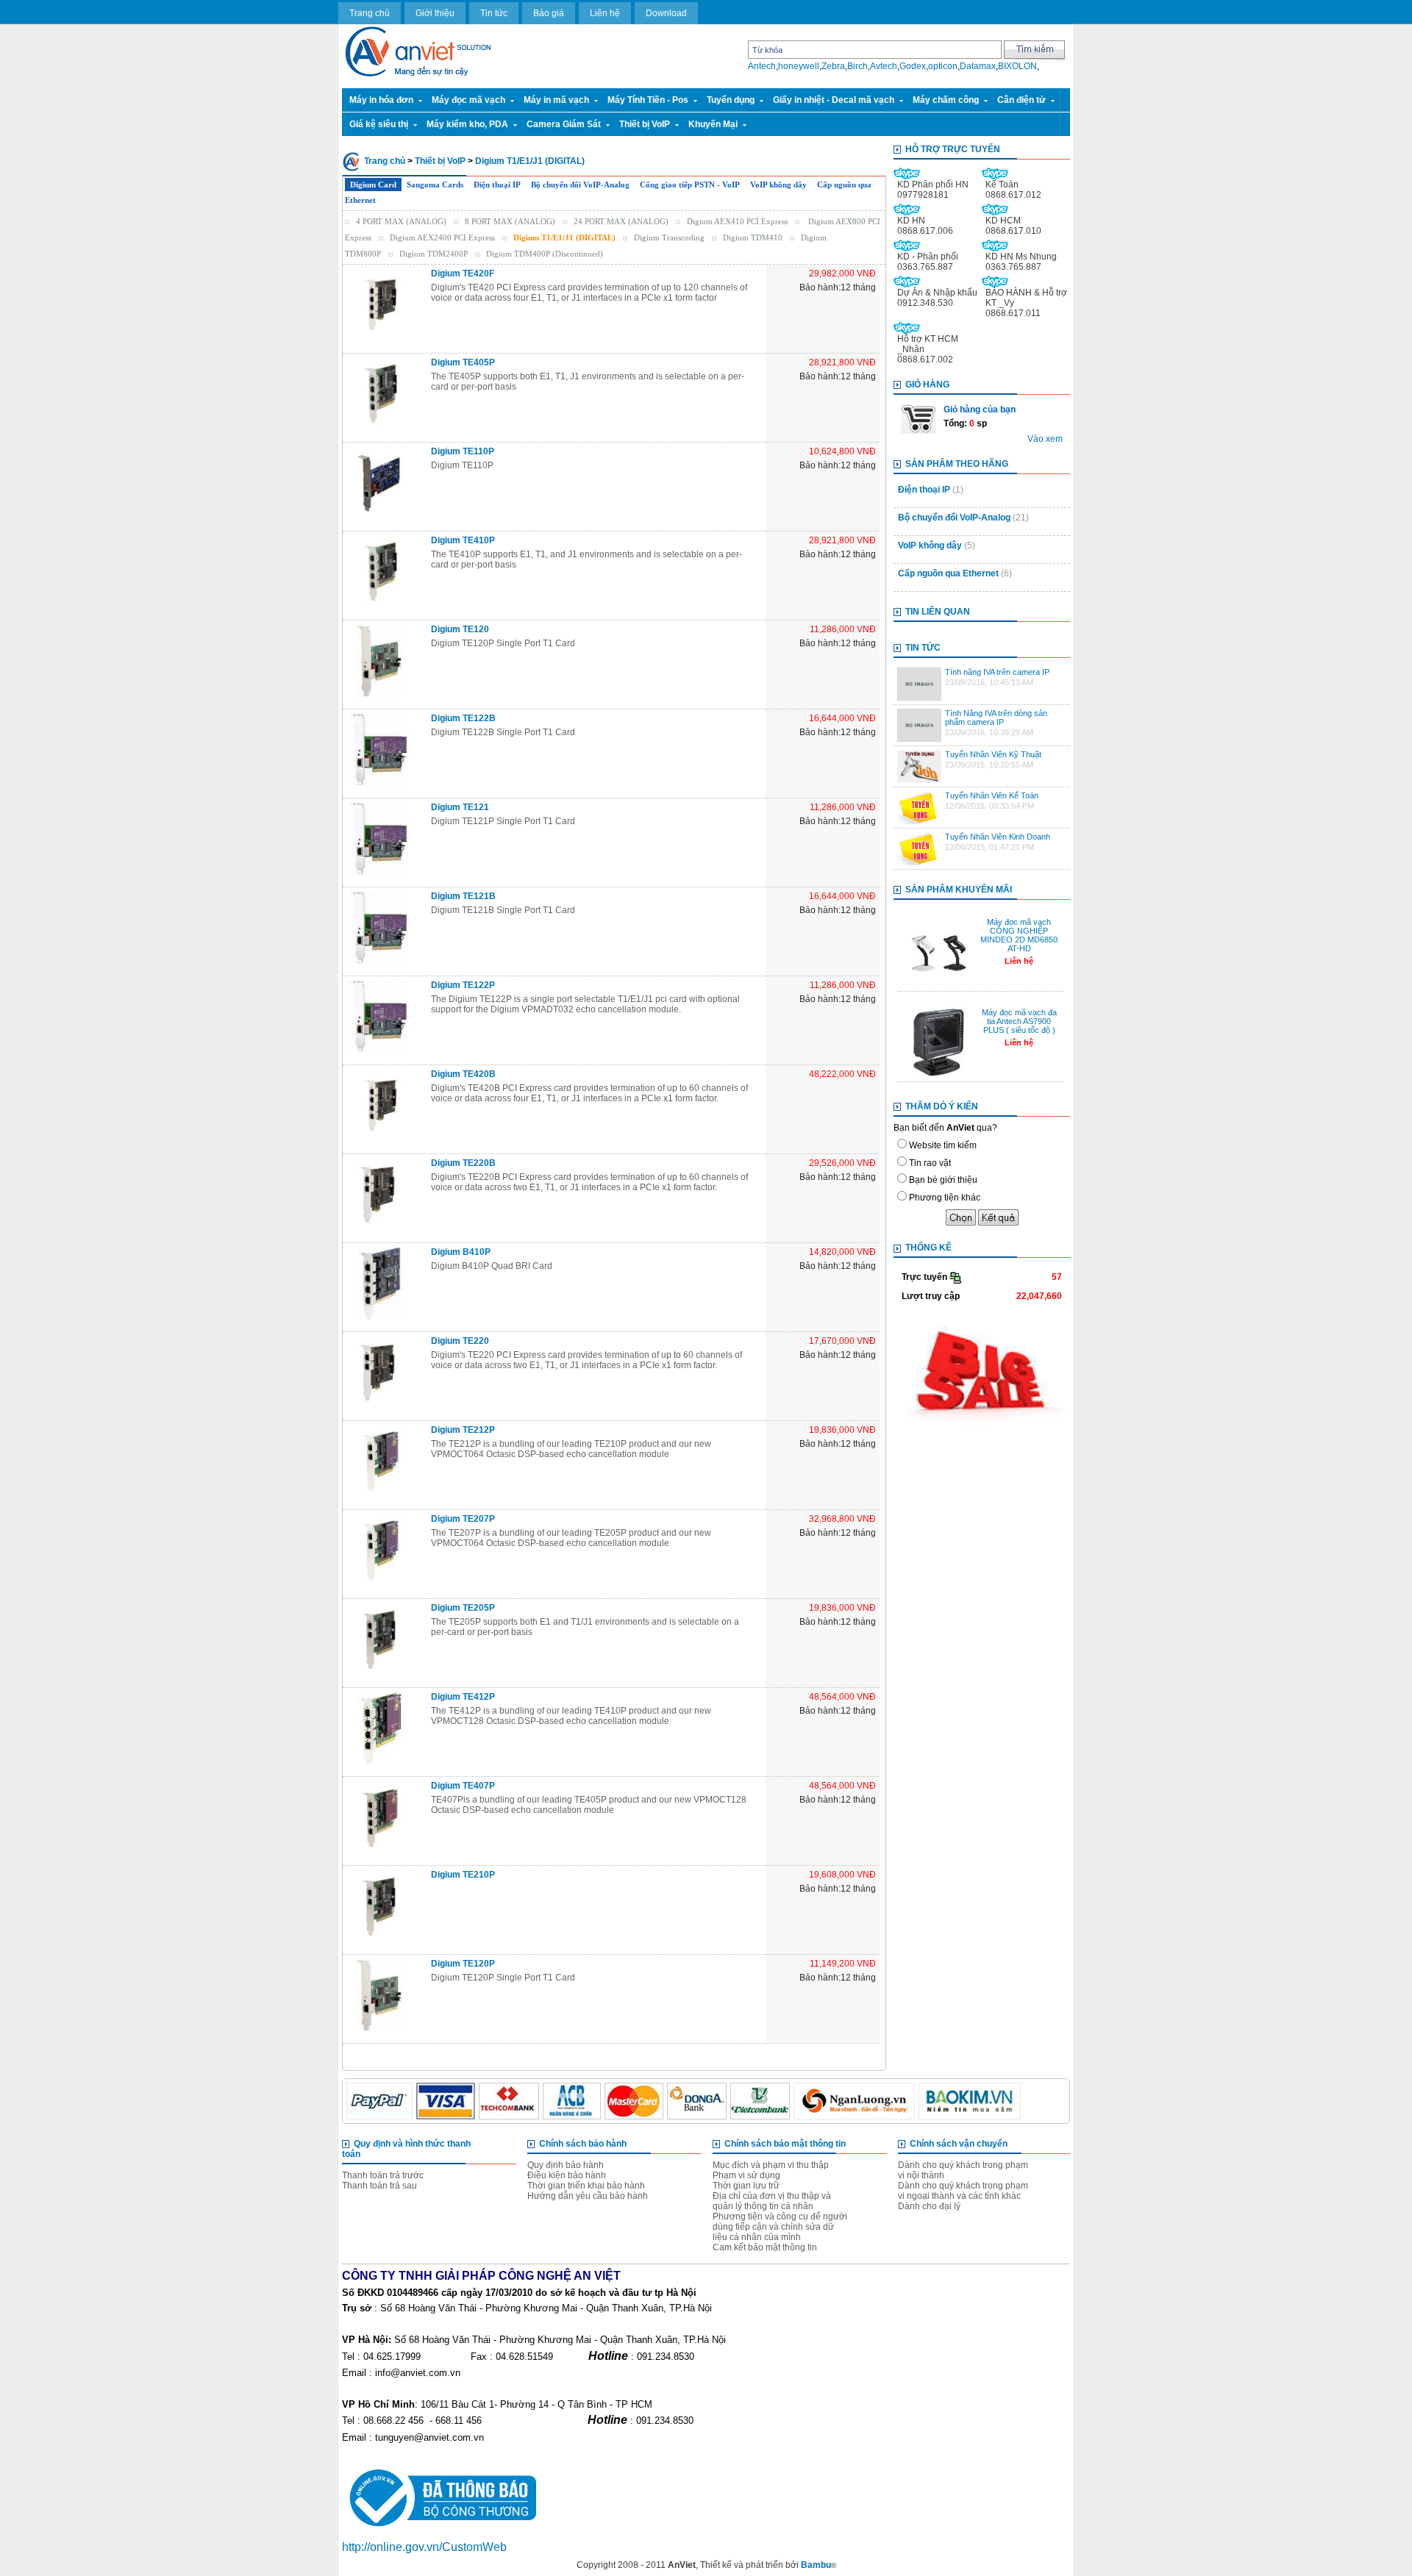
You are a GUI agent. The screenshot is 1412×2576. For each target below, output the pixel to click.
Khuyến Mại (713, 124)
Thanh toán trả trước (383, 2175)
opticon (943, 66)
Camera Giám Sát (564, 124)
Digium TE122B (463, 718)
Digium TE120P (463, 1964)
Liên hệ (605, 13)
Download (666, 13)
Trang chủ (370, 13)
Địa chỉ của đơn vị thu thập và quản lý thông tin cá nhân (772, 2201)
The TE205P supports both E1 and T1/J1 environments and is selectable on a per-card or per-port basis (585, 1627)
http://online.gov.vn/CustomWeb (424, 2547)
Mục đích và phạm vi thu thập (771, 2165)
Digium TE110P (463, 451)
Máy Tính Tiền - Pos (648, 100)
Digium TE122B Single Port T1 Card (503, 732)
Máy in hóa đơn (381, 100)
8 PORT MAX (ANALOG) (510, 221)
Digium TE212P (463, 1430)
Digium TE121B (463, 896)
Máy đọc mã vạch (468, 100)
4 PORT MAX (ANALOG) (401, 221)
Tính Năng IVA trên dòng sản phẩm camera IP (996, 718)
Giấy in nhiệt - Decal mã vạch (834, 100)
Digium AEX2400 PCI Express (442, 237)
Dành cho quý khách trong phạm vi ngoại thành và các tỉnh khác (963, 2191)
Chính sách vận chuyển (959, 2144)
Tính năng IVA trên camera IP (997, 672)
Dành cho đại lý (929, 2206)
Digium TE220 (460, 1341)
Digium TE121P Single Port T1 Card (503, 821)
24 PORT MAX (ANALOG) (621, 221)
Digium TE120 (460, 629)
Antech (762, 66)
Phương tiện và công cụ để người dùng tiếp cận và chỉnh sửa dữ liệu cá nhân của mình (780, 2227)
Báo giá (549, 13)
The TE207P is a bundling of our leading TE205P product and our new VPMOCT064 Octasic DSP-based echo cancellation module (571, 1538)
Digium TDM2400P (434, 254)
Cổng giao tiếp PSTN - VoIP (690, 185)
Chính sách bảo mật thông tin (785, 2144)
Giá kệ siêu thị (379, 124)
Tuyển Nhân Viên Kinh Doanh (998, 837)
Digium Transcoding (669, 237)
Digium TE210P (463, 1875)
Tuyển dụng (731, 100)
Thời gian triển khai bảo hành (586, 2186)
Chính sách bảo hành (583, 2144)
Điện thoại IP (497, 185)
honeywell (799, 66)
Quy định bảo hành (566, 2165)
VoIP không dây (778, 185)
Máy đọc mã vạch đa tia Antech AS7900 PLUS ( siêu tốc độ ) (1019, 1021)
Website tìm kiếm (943, 1145)
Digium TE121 (460, 807)
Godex (913, 66)
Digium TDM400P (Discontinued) (545, 254)
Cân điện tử (1021, 100)
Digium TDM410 (753, 237)
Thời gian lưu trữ (746, 2186)
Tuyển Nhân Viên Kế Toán (992, 795)
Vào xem (1045, 439)
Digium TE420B (463, 1074)
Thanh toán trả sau (379, 2186)
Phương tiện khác (945, 1198)
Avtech (884, 66)
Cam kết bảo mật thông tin (765, 2247)
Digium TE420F (463, 273)
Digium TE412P (463, 1697)
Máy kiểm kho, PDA (467, 124)
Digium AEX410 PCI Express (737, 221)
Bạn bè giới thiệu (943, 1180)
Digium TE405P (463, 362)
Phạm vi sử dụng (746, 2175)
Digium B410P (461, 1252)
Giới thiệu (435, 13)
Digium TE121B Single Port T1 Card (503, 910)
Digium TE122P (463, 985)
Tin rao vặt (930, 1163)
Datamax (978, 66)
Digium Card (373, 185)
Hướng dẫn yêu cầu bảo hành (588, 2196)
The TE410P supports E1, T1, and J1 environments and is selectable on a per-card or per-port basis (586, 559)
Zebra (833, 66)
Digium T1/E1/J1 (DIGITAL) (530, 161)
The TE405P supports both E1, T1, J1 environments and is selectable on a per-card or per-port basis (588, 382)
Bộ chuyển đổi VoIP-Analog (580, 185)
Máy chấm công (946, 100)
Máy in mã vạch (556, 100)
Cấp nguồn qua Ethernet (948, 573)
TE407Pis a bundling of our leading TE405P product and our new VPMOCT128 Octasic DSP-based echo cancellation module (589, 1805)
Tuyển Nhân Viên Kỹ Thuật (993, 754)
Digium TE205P (463, 1608)
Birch (857, 66)
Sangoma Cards (435, 185)
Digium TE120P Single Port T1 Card (503, 643)
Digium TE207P (463, 1519)
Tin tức (494, 13)
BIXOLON (1017, 66)
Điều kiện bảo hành (567, 2175)
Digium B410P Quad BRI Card (492, 1266)
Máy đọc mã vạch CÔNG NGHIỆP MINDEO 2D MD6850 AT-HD (1019, 935)
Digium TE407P (463, 1786)
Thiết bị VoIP (645, 124)
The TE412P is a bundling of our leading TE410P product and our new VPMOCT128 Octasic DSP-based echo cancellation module (571, 1716)
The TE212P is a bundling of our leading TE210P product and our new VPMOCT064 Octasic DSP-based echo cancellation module (571, 1449)
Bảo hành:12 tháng (838, 287)
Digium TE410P (463, 540)
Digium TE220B (463, 1163)
